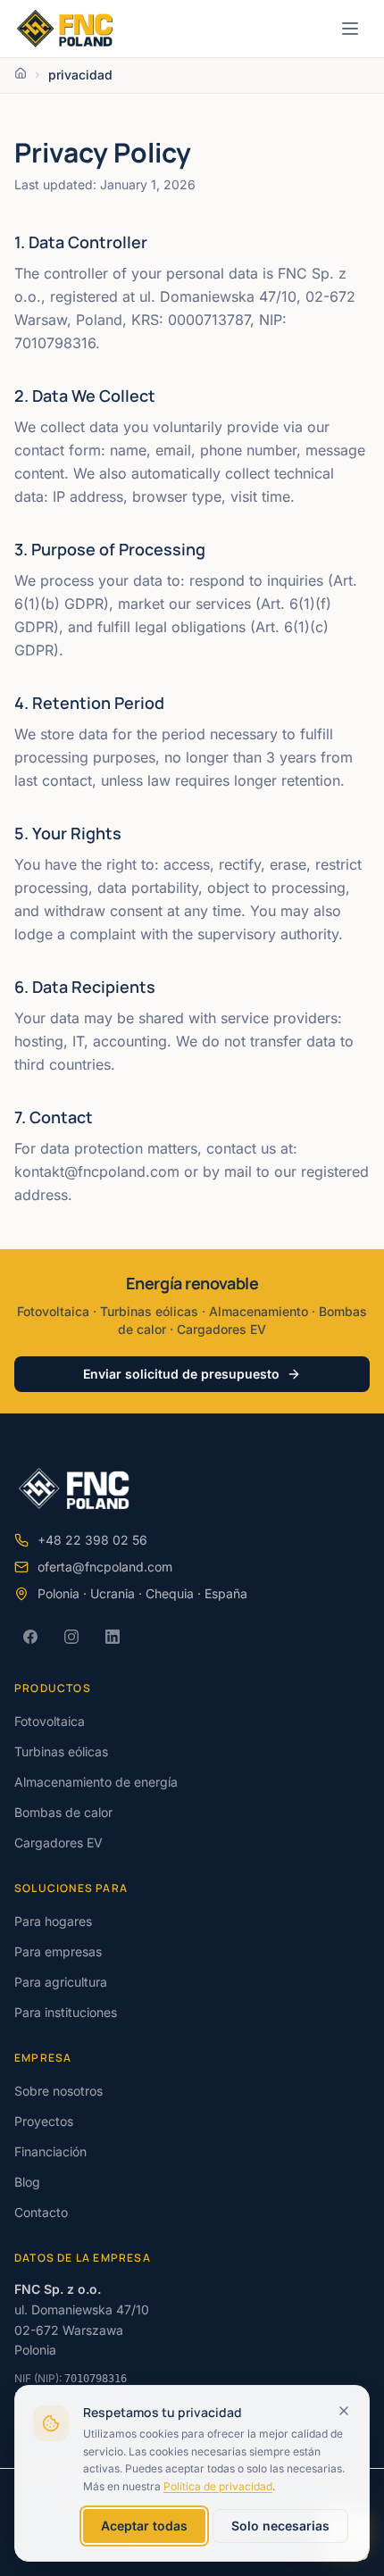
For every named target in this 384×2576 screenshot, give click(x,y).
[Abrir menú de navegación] (350, 29)
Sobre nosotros (58, 2091)
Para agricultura (61, 1982)
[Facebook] (30, 1637)
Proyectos (44, 2121)
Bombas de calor (63, 1812)
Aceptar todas (144, 2526)
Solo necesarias (280, 2526)
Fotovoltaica (50, 1721)
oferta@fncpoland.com (105, 1567)
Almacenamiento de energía (96, 1782)
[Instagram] (71, 1637)
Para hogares (53, 1921)
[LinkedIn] (113, 1637)
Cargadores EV (58, 1842)
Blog (27, 2182)
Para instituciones (66, 2012)
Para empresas (58, 1951)
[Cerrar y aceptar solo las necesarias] (344, 2411)
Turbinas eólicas (61, 1751)
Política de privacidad (218, 2486)
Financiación (50, 2151)
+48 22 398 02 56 (92, 1540)
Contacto (41, 2212)
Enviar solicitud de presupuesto (181, 1374)
